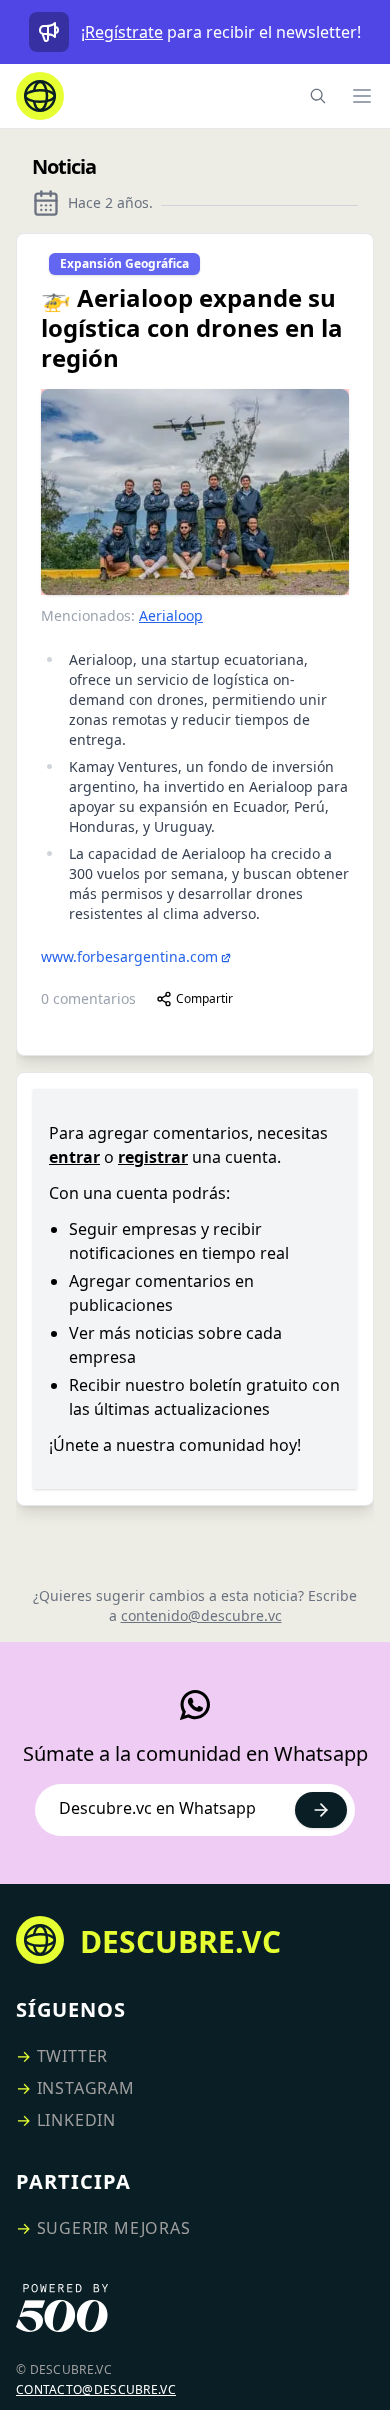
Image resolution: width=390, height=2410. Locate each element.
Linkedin (76, 2120)
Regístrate (124, 32)
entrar (74, 1157)
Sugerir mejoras (114, 2228)
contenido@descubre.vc (201, 1615)
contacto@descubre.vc (96, 2389)
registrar (153, 1157)
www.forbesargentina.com (129, 956)
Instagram (86, 2088)
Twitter (73, 2056)
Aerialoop (171, 615)
